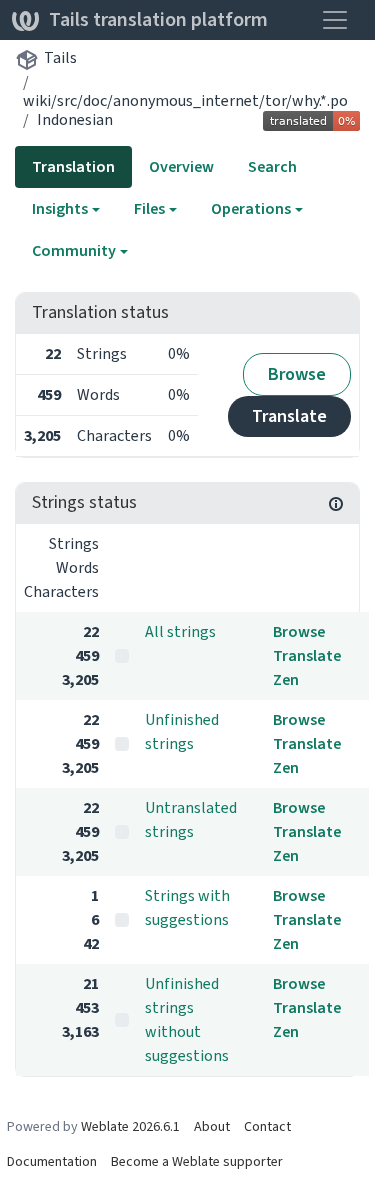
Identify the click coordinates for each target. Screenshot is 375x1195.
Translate (289, 416)
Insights (60, 208)
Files (149, 208)
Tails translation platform (158, 19)
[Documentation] (336, 503)
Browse (297, 374)
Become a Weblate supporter (197, 1161)
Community (74, 250)
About (212, 1126)
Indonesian (75, 119)
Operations (251, 208)
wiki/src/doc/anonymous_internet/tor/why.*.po (185, 100)
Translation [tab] (73, 166)
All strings (180, 631)
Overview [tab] (181, 166)
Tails (60, 57)
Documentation (52, 1161)
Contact (267, 1126)
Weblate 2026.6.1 (130, 1126)
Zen (286, 679)
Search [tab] (272, 166)
